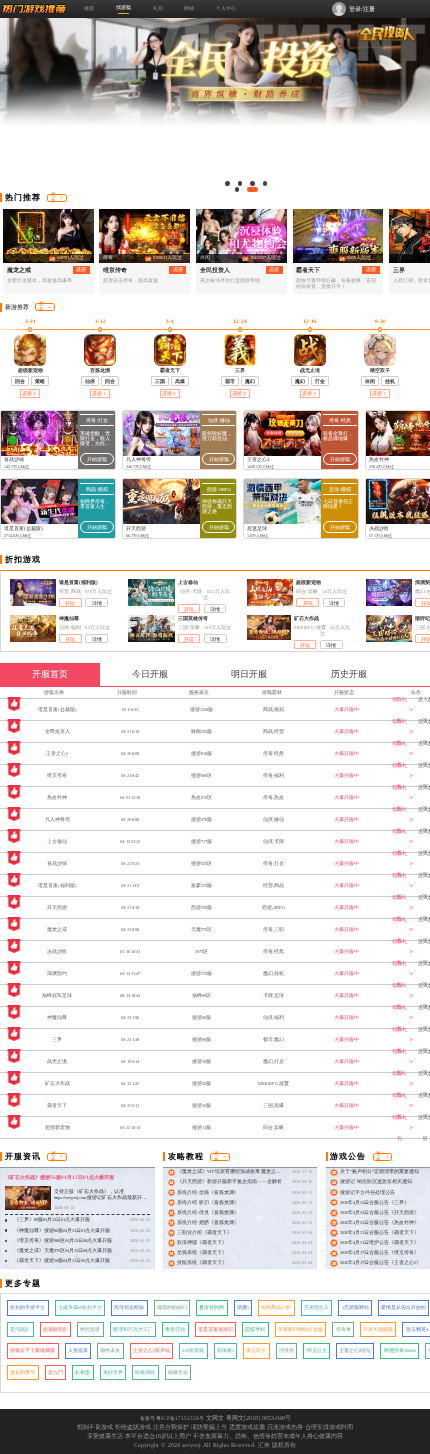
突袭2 (243, 1307)
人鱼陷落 (78, 1350)
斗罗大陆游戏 (378, 1329)
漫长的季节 (22, 1372)
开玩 (70, 603)
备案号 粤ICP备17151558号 (172, 1418)
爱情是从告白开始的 (403, 1307)
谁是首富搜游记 (215, 1329)
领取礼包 (399, 709)
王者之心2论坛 (355, 1350)
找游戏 (123, 7)
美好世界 (113, 1372)
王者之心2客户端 (151, 1350)
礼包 (158, 8)
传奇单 (343, 1329)
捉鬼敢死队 (55, 1329)
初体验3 (225, 1350)
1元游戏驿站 (355, 1307)
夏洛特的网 (211, 1307)
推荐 (89, 8)
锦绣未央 (110, 1350)
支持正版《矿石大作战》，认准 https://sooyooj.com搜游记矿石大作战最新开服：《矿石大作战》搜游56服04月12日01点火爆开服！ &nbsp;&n (99, 1201)
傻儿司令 (256, 1350)
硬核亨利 (255, 1329)
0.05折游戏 (193, 1350)
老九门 (55, 1372)
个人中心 (226, 8)
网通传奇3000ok (400, 1350)
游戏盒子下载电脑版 (32, 1350)
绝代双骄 (90, 1329)
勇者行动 (175, 1329)
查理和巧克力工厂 (133, 1329)
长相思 (82, 1372)
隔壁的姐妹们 (172, 1307)
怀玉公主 (317, 1350)
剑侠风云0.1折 (276, 1307)
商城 (189, 8)
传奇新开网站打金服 (300, 1329)
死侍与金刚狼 (129, 1307)
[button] (227, 183)
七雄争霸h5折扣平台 (80, 1307)
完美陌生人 (316, 1307)
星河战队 (20, 1329)
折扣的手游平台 (27, 1307)
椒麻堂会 (178, 1372)
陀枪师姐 (145, 1372)
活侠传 (286, 1350)
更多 (53, 197)
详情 (97, 603)
